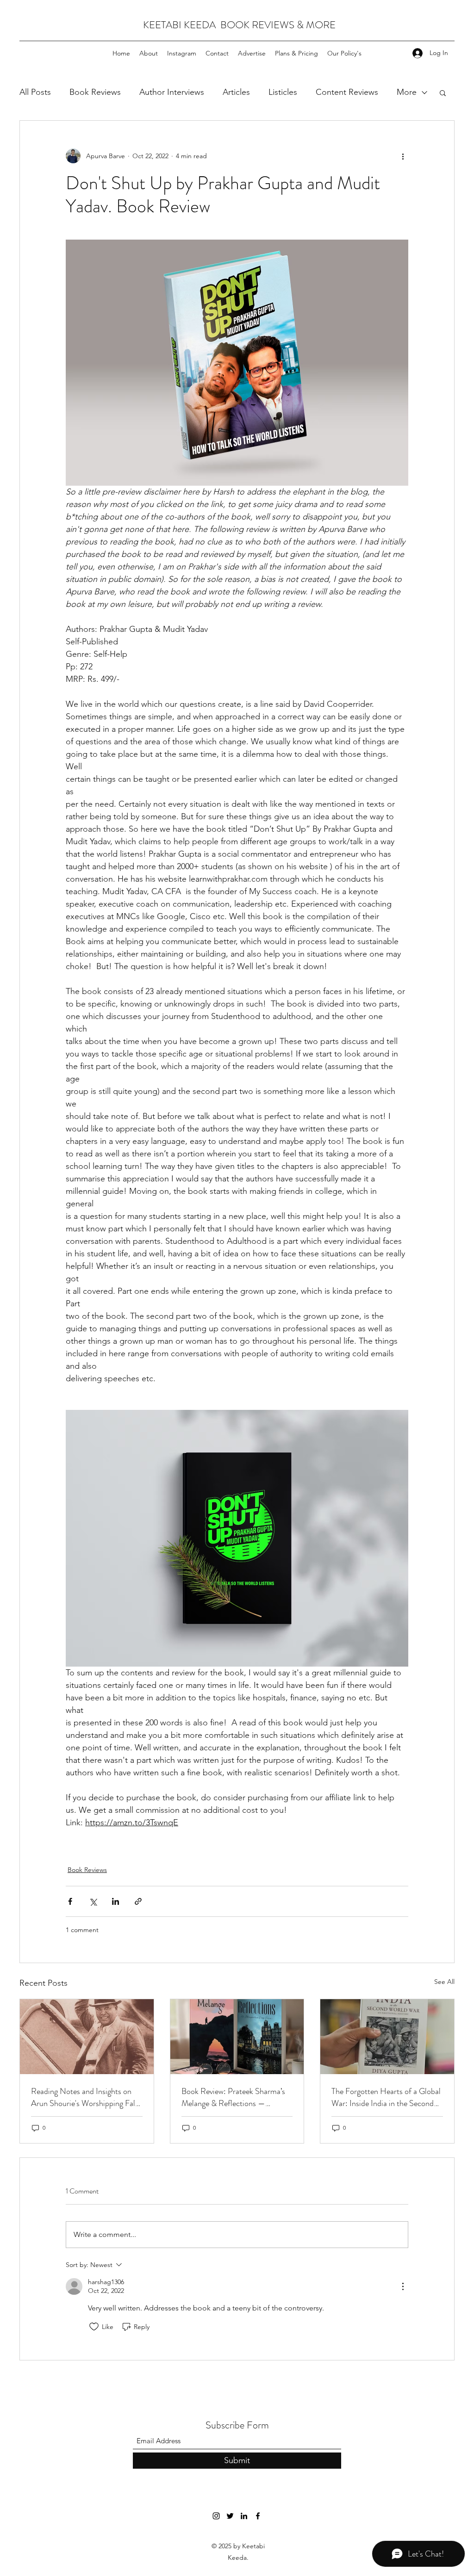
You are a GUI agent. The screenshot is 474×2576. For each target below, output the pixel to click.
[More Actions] (403, 2286)
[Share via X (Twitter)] (93, 1901)
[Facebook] (258, 2516)
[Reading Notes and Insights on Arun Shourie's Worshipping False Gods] (87, 2037)
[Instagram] (216, 2516)
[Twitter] (230, 2516)
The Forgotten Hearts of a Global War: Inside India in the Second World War (386, 2097)
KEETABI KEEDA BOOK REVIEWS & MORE (239, 25)
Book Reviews (95, 92)
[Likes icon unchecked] (94, 2327)
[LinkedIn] (244, 2516)
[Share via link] (138, 1901)
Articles (236, 92)
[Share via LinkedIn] (115, 1901)
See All (444, 1982)
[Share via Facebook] (70, 1901)
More (407, 92)
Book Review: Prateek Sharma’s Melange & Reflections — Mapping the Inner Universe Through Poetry (233, 2097)
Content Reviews (347, 92)
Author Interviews (172, 92)
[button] (443, 93)
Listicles (283, 92)
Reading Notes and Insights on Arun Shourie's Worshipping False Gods (87, 2097)
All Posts (35, 92)
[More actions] (403, 156)
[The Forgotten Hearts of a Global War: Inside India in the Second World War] (387, 2037)
